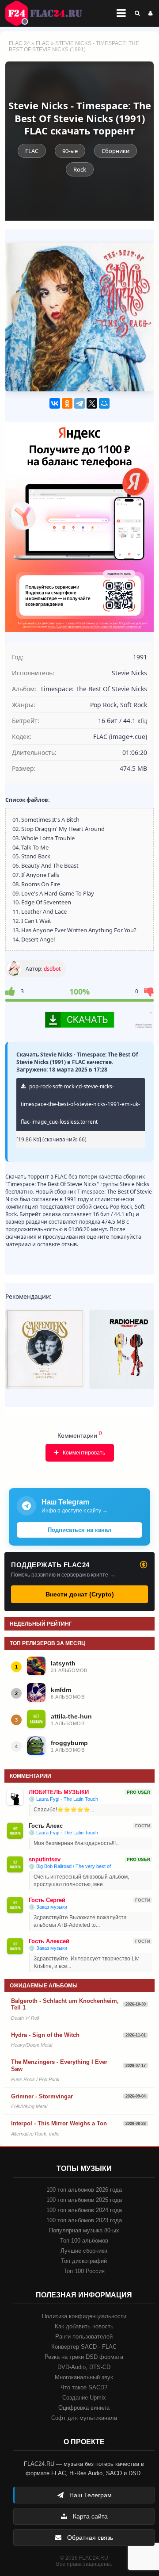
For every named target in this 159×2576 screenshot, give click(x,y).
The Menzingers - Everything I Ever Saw (59, 2065)
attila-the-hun (71, 1716)
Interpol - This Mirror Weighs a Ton (59, 2123)
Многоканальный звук (84, 2377)
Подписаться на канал (79, 1530)
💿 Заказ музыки (48, 1907)
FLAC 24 (49, 13)
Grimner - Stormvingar (42, 2096)
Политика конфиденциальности (84, 2316)
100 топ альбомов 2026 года (84, 2190)
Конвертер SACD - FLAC (84, 2347)
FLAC (43, 43)
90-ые (70, 151)
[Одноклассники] (67, 403)
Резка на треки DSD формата (84, 2357)
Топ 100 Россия (84, 2271)
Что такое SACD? (84, 2387)
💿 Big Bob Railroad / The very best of (70, 1866)
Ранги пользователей (84, 2337)
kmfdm (61, 1690)
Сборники (115, 151)
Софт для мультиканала (84, 2418)
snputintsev (45, 1859)
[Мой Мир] (104, 403)
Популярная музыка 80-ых (84, 2230)
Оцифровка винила (84, 2408)
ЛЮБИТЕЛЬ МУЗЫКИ (59, 1792)
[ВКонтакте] (55, 403)
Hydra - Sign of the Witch (45, 2035)
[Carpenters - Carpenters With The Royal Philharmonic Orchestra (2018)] (45, 1349)
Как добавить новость (84, 2326)
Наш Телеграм (90, 2495)
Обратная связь (89, 2538)
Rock (80, 169)
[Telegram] (79, 403)
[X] (92, 403)
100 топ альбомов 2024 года (84, 2210)
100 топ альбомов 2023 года (84, 2220)
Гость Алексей (49, 1941)
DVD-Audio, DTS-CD (84, 2367)
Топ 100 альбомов (84, 2241)
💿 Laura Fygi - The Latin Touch (63, 1799)
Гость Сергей (47, 1900)
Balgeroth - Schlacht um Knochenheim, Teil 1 (65, 2004)
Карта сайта (89, 2516)
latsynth (63, 1663)
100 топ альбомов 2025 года (84, 2200)
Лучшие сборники (84, 2251)
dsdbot (52, 969)
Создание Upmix (84, 2398)
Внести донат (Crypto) (80, 1594)
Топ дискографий (84, 2261)
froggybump (69, 1743)
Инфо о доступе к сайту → (75, 1511)
